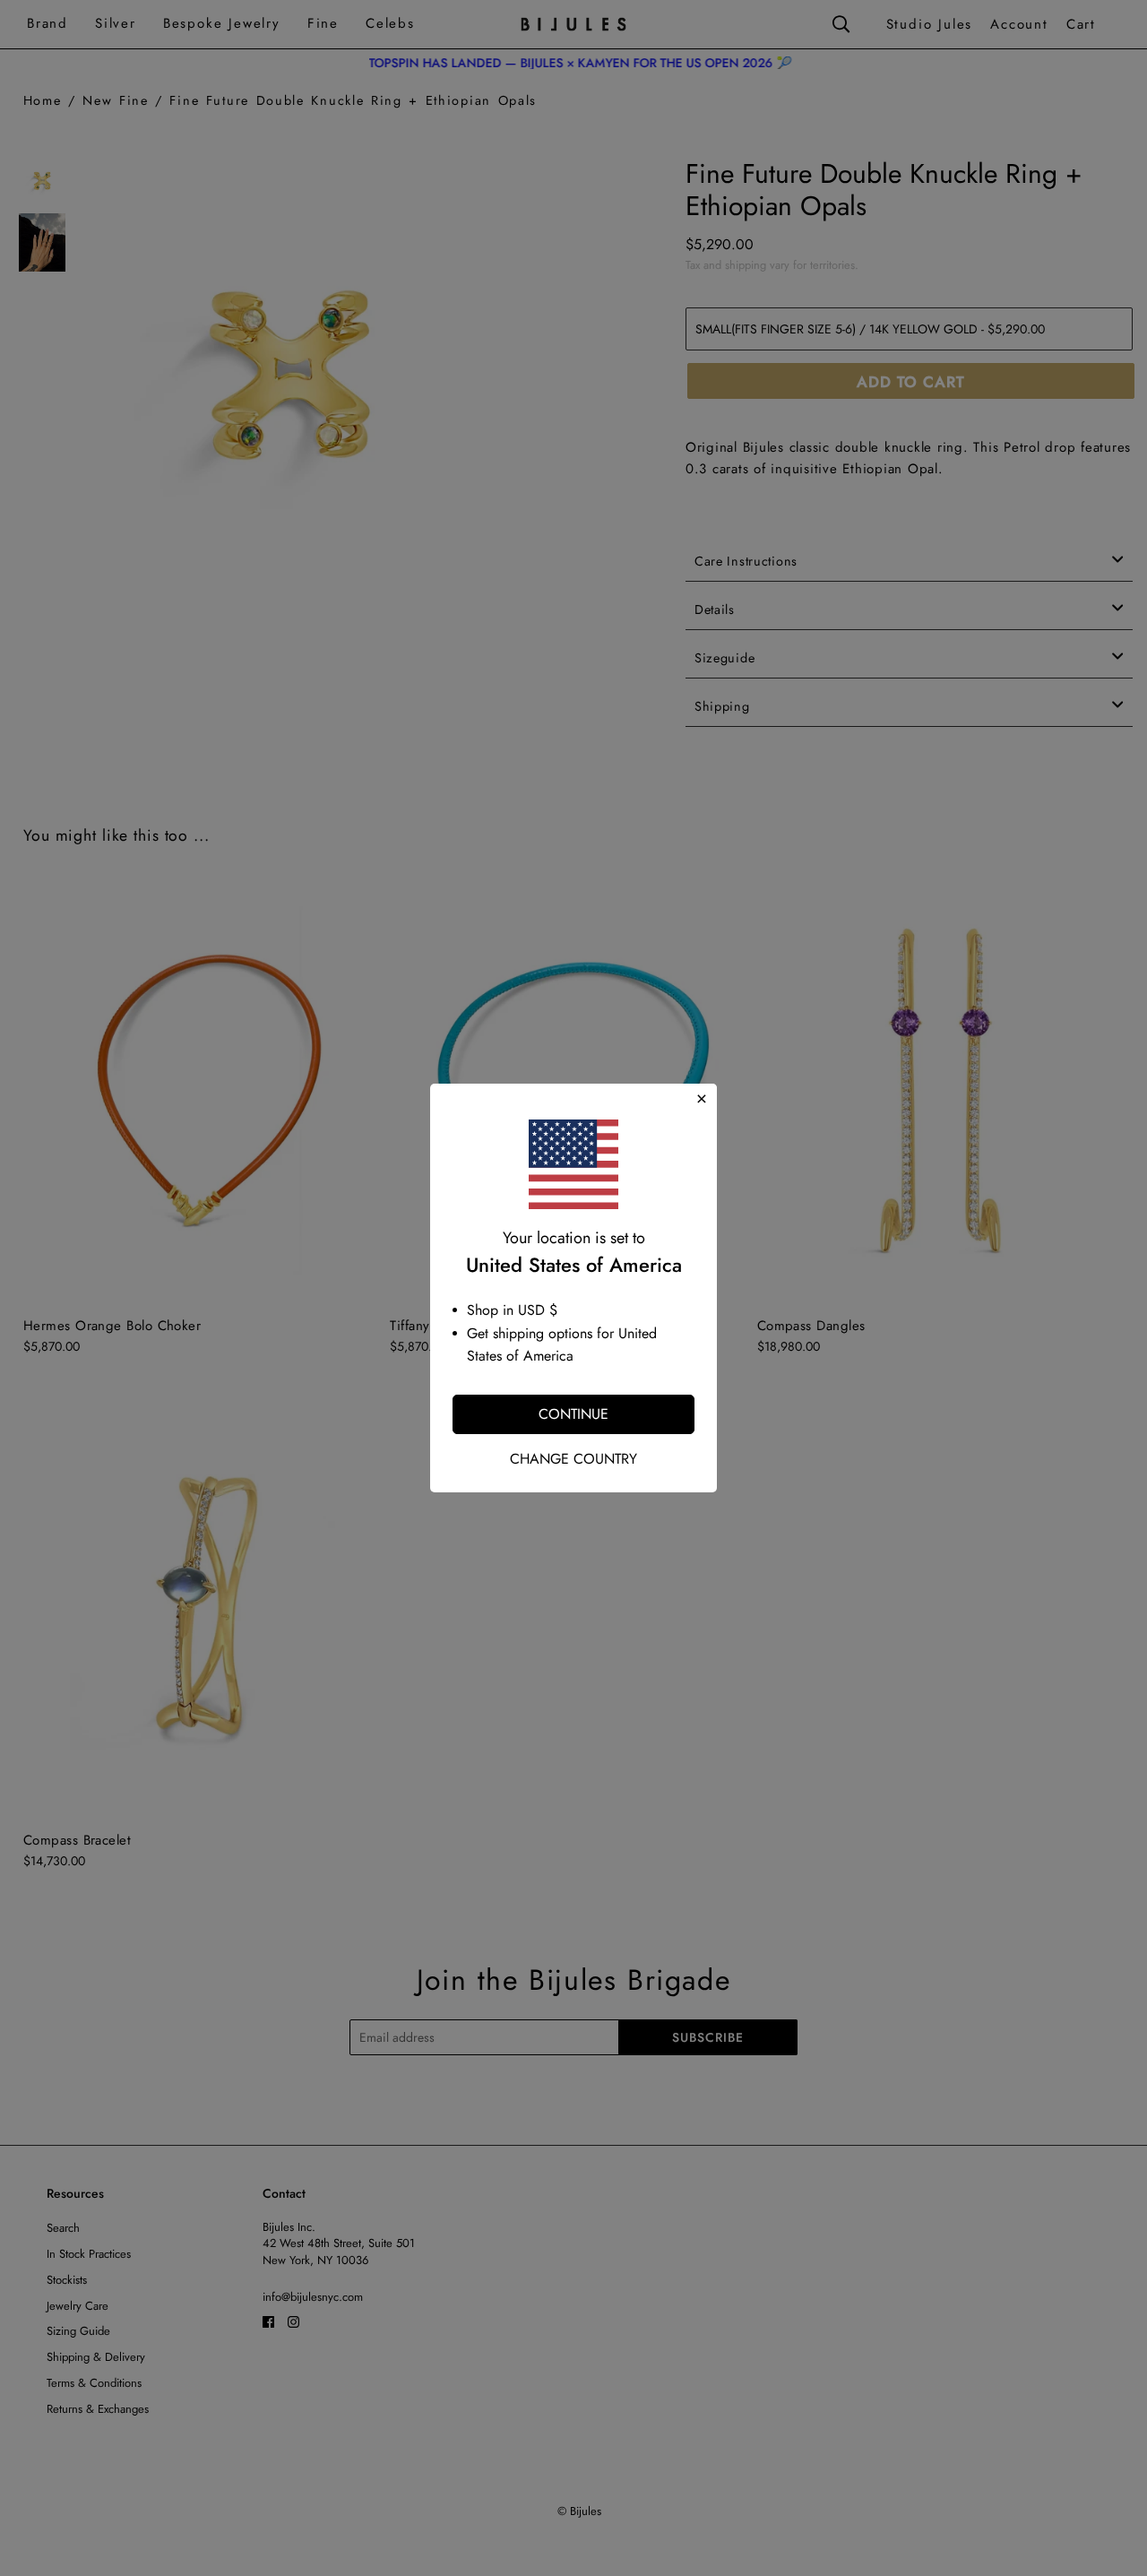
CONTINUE (573, 1414)
